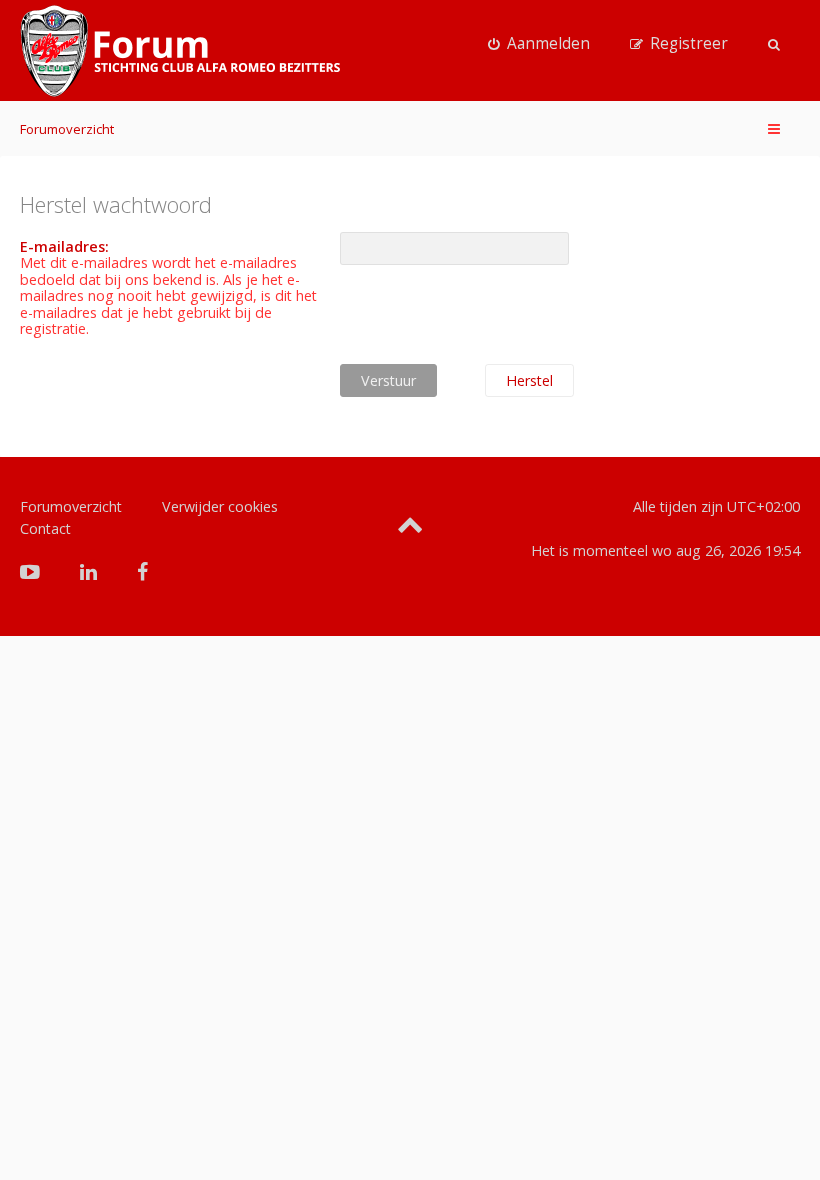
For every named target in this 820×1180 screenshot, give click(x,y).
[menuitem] (539, 44)
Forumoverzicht (67, 129)
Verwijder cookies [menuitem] (220, 506)
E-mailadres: (64, 246)
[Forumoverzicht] (180, 51)
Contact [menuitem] (45, 528)
